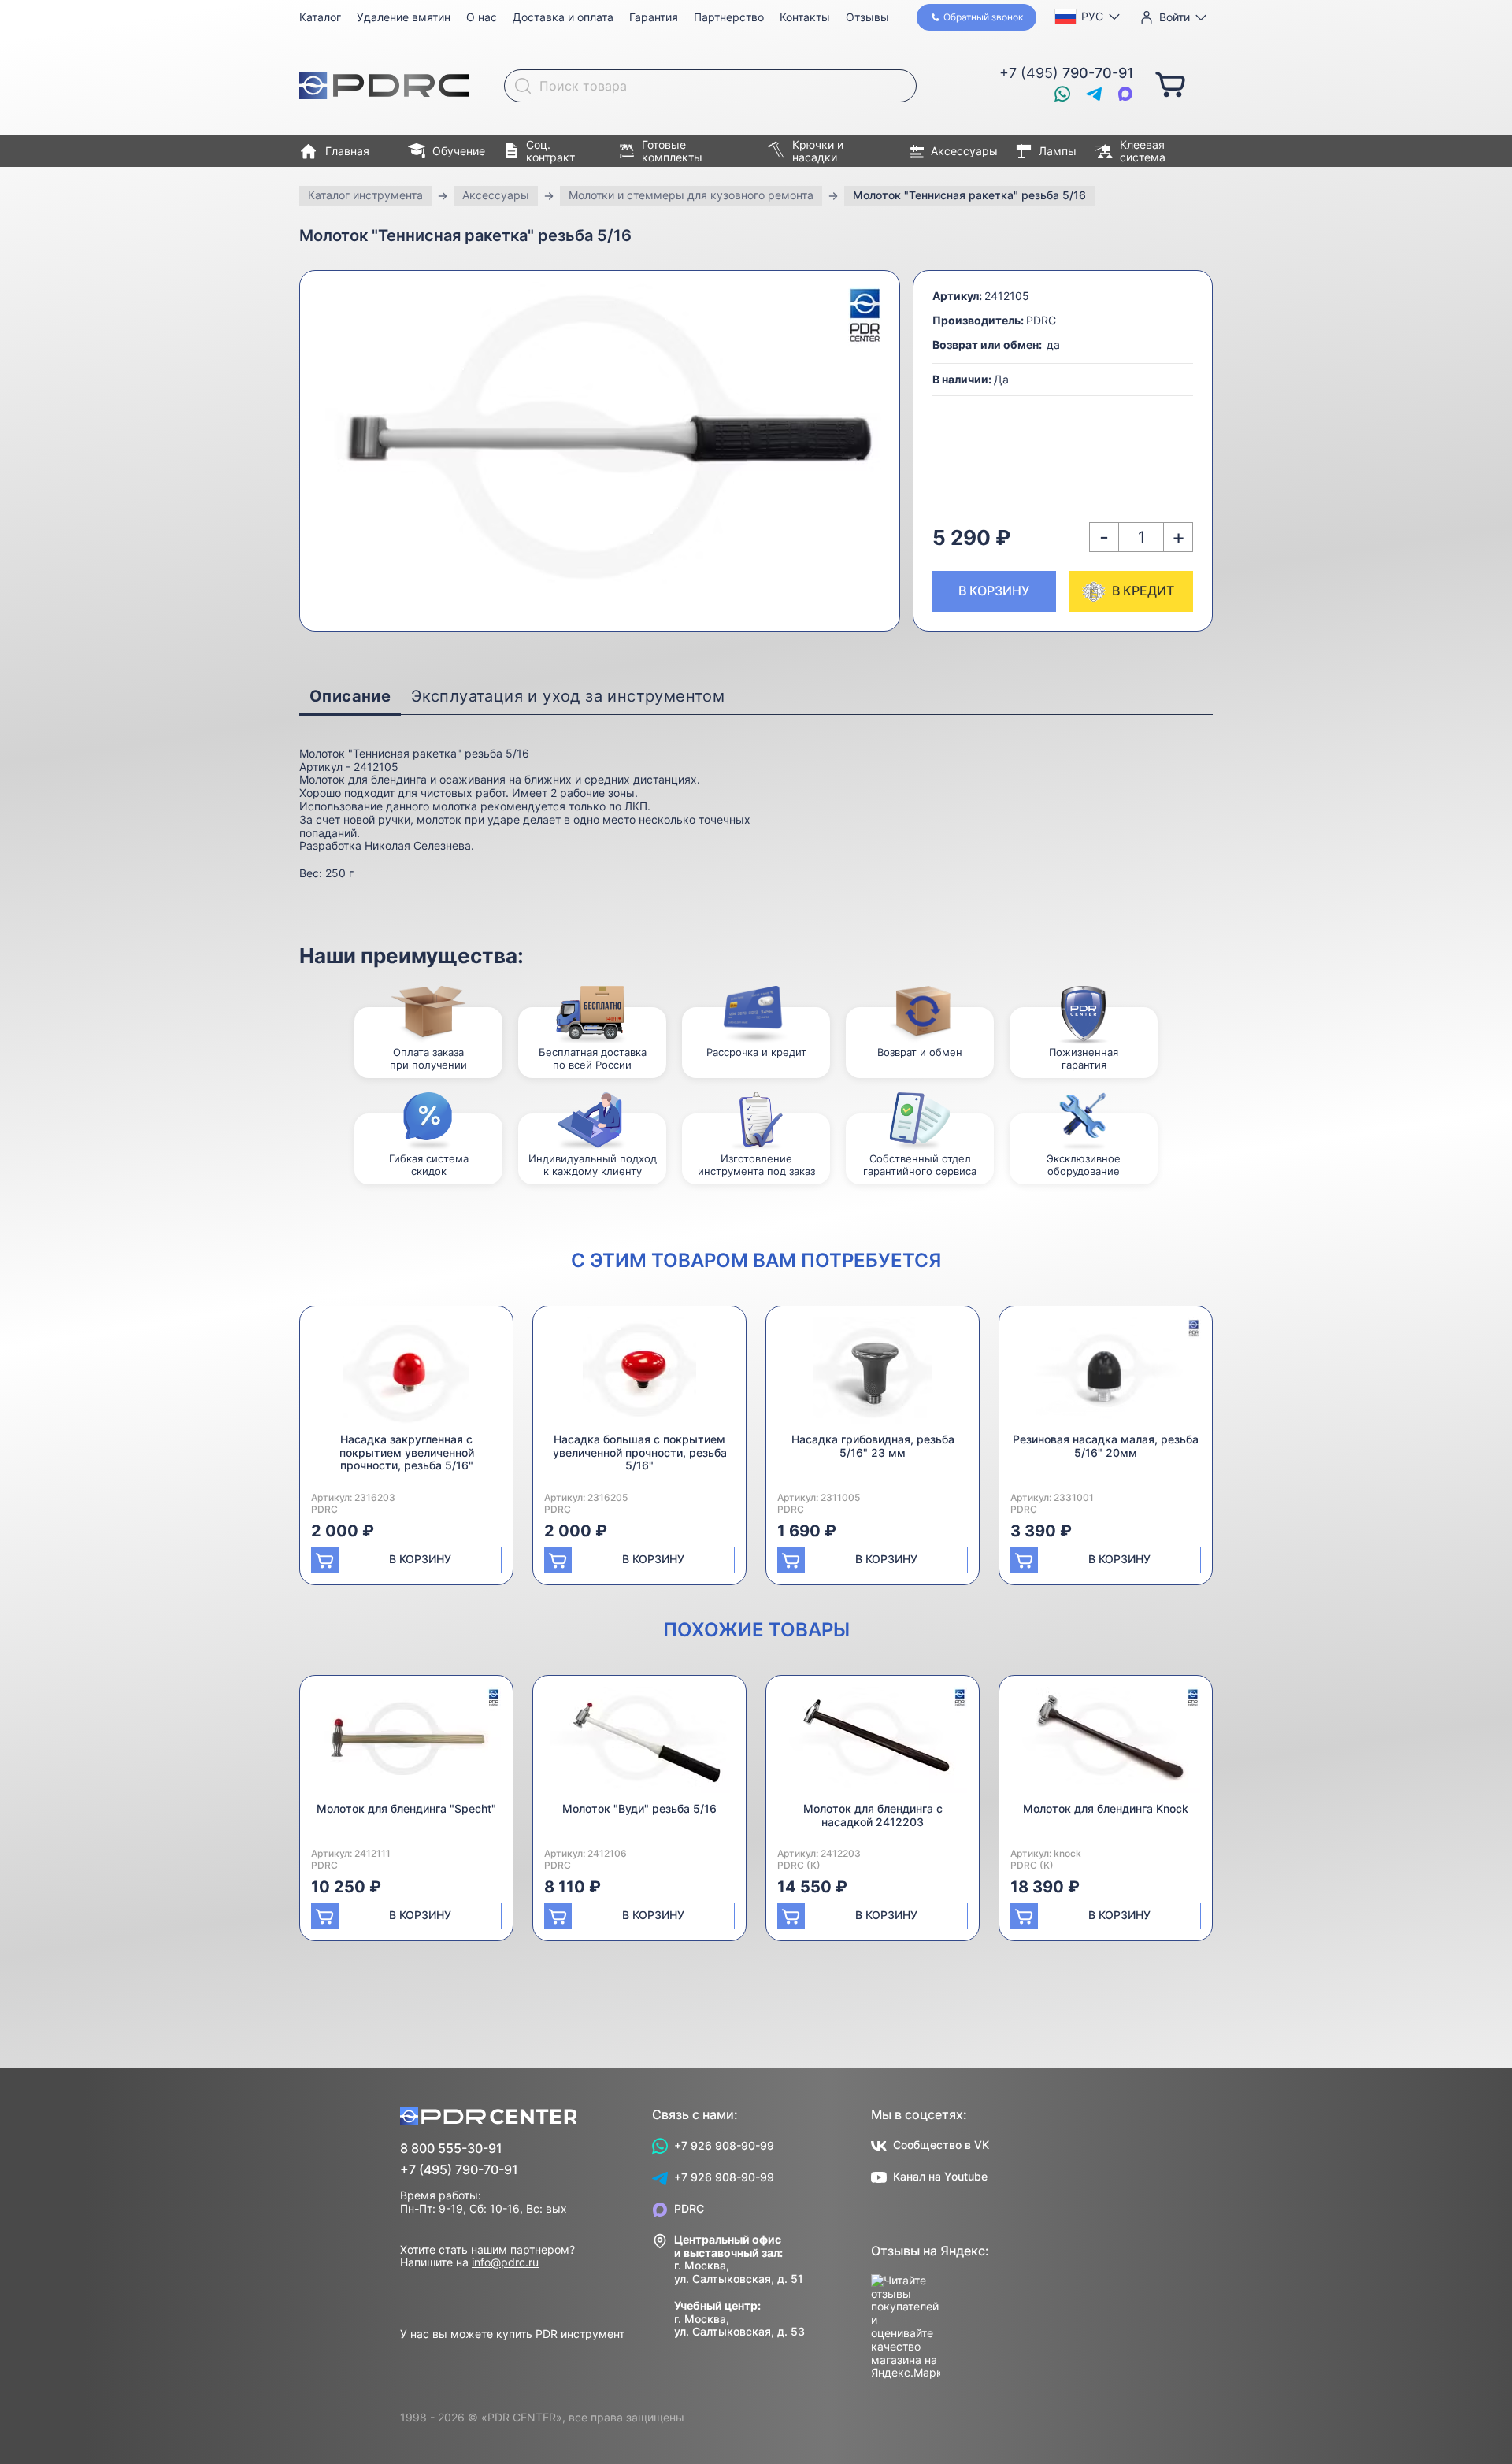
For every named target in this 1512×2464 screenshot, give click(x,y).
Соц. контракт (550, 151)
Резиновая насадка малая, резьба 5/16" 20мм (1106, 1446)
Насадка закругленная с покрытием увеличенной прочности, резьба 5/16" (407, 1452)
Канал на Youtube (940, 2176)
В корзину (994, 591)
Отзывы (867, 17)
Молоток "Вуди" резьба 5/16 (639, 1808)
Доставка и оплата (563, 17)
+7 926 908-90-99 (724, 2145)
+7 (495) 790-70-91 (459, 2170)
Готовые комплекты (672, 151)
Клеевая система (1143, 151)
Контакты (805, 17)
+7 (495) (1067, 73)
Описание (350, 696)
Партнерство (729, 17)
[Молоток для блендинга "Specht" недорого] (406, 1745)
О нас (482, 17)
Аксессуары (964, 151)
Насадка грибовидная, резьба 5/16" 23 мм (873, 1446)
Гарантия (654, 17)
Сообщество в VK (941, 2145)
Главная (347, 151)
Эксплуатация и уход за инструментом (568, 696)
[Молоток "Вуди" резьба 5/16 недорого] (639, 1745)
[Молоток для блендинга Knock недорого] (1106, 1745)
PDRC (689, 2208)
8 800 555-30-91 (451, 2149)
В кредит (1143, 591)
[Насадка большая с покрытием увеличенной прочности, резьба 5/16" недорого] (639, 1375)
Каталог (320, 17)
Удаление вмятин (404, 17)
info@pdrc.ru (505, 2262)
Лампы (1058, 151)
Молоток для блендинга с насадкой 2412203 (873, 1815)
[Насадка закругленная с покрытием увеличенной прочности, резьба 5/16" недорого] (406, 1375)
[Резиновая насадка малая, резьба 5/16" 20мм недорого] (1106, 1375)
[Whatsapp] (1062, 94)
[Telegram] (1094, 94)
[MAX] (1125, 94)
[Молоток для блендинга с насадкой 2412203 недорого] (873, 1745)
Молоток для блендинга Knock (1106, 1808)
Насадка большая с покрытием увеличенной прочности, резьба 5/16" (640, 1452)
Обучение (459, 151)
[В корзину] (1170, 83)
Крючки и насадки (818, 151)
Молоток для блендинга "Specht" (406, 1808)
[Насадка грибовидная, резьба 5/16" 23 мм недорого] (873, 1375)
